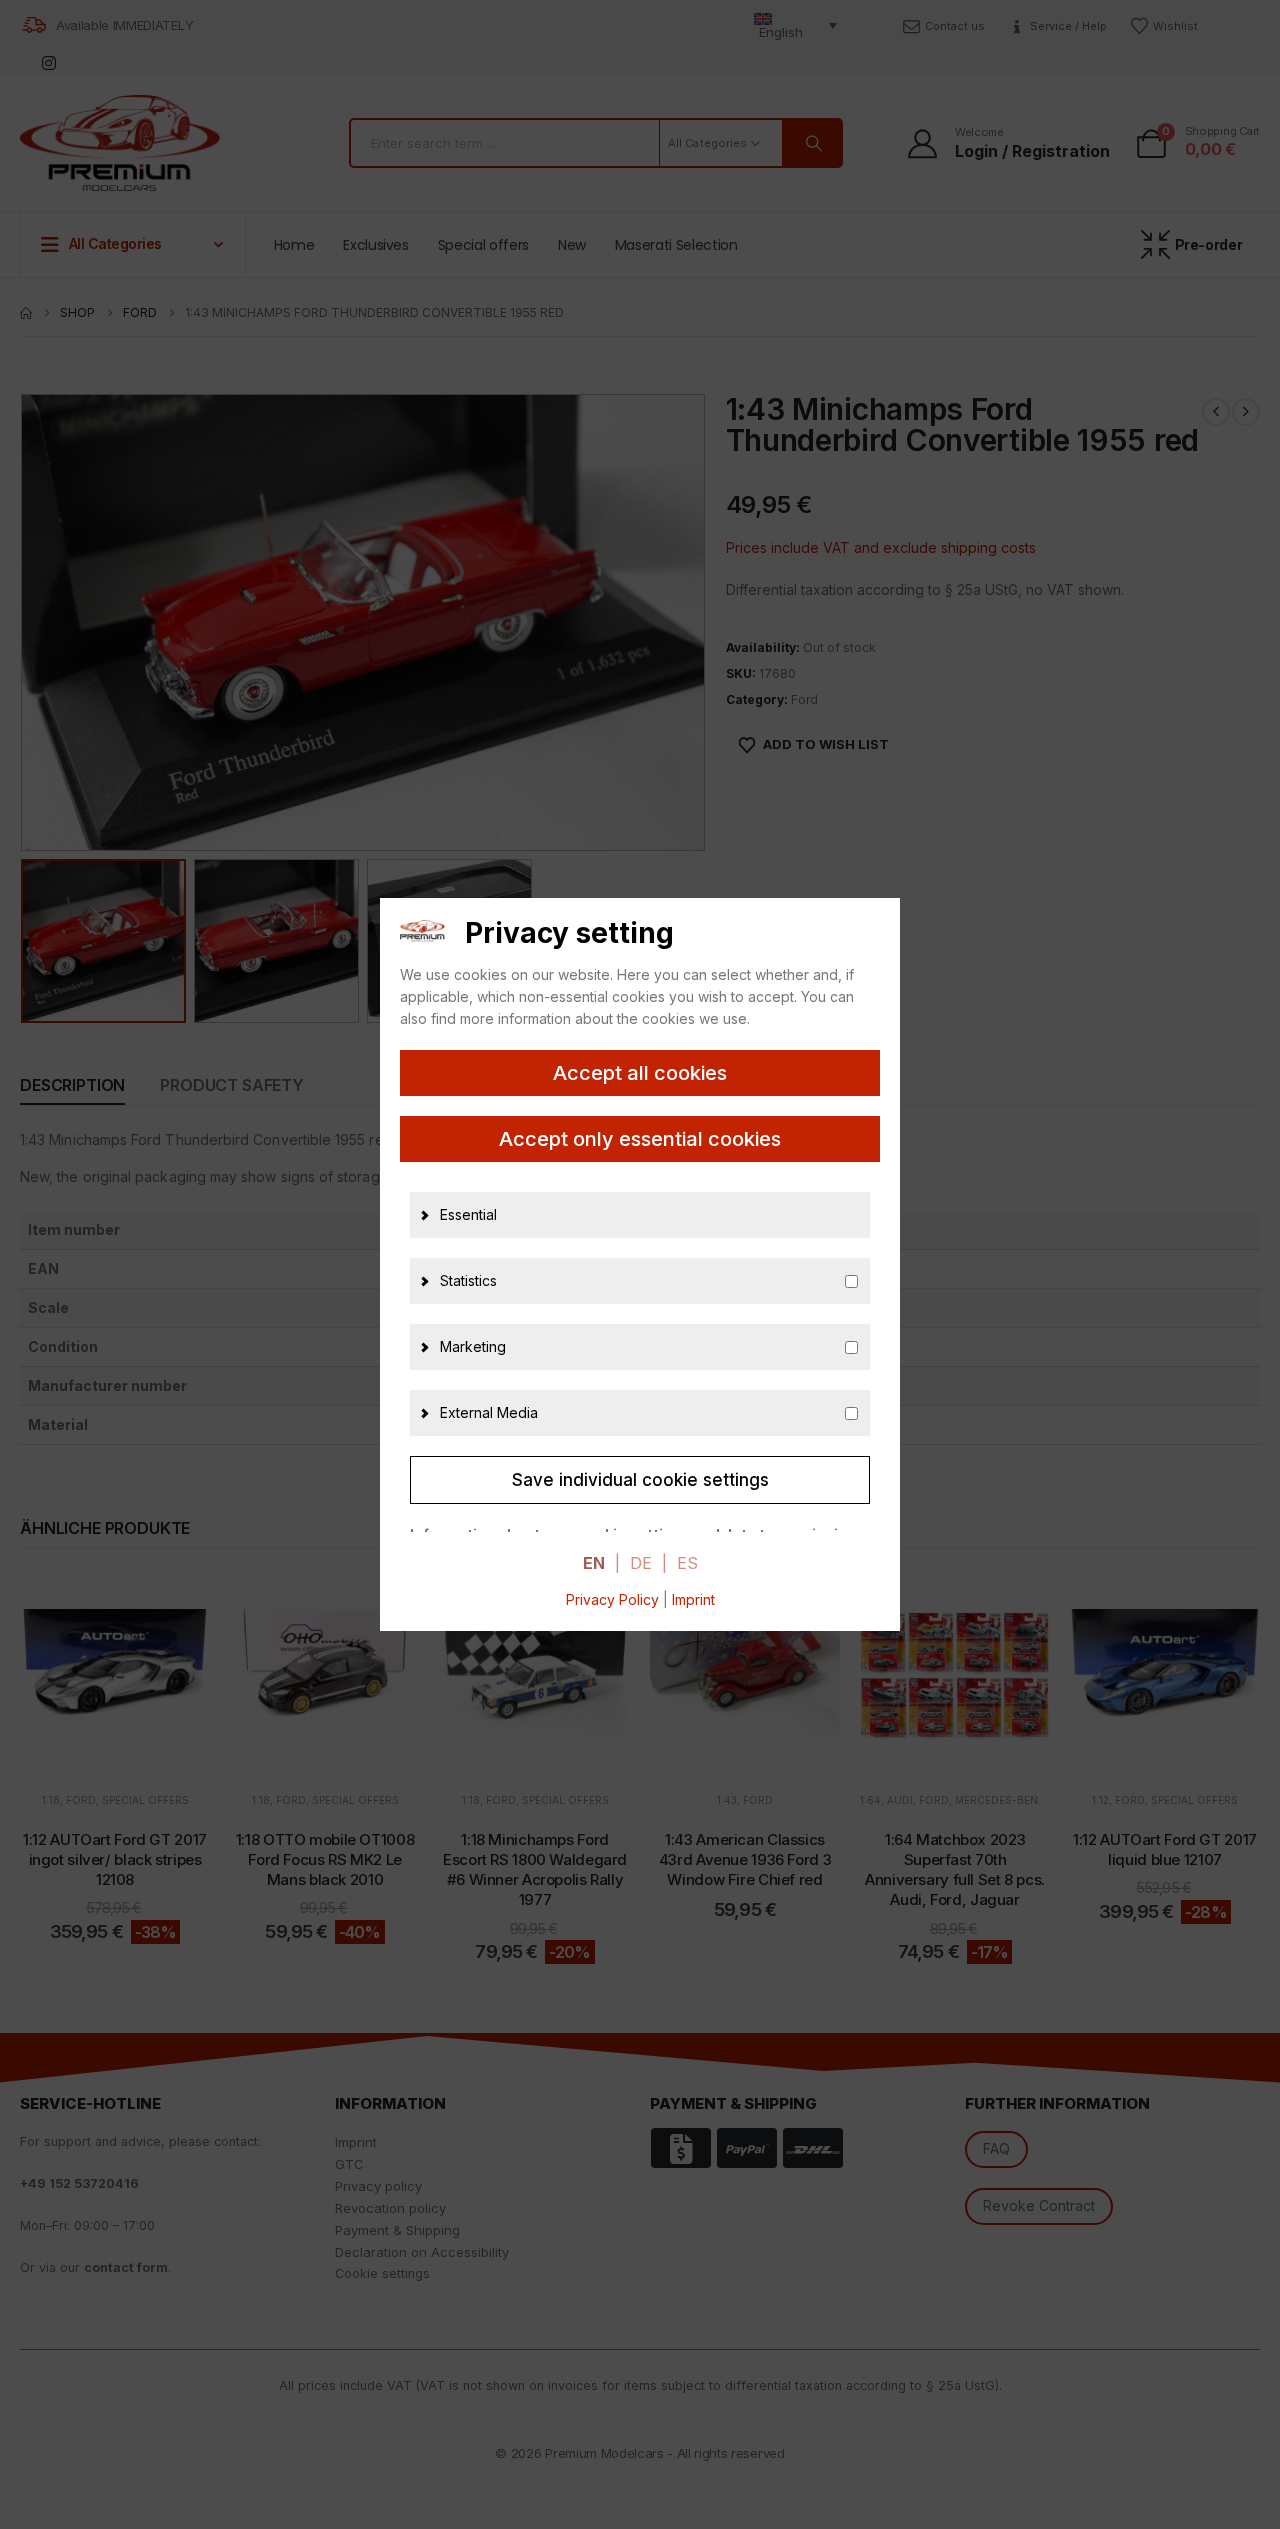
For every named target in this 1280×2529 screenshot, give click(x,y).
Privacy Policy (612, 1599)
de (641, 1563)
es (687, 1563)
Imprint (693, 1599)
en (594, 1563)
